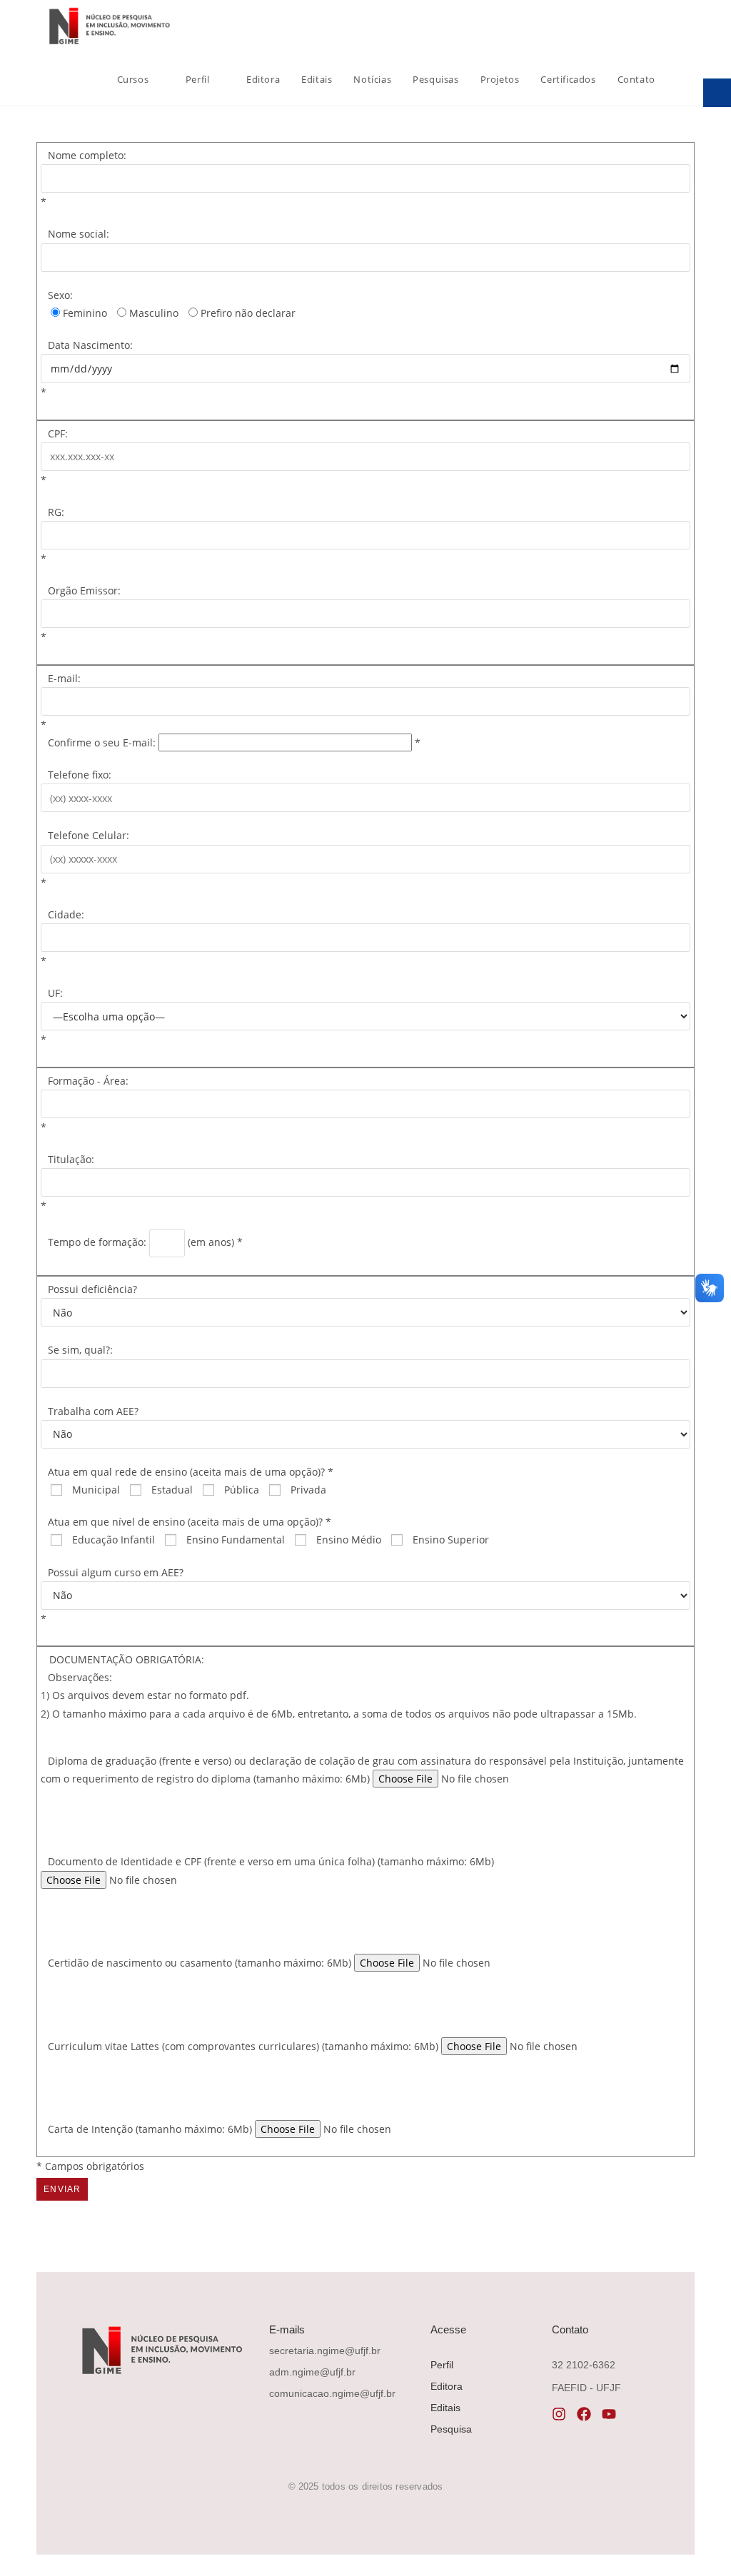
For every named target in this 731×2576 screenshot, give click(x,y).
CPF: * (54, 457)
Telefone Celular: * (85, 858)
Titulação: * (67, 1182)
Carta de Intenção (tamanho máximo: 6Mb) (151, 2129)
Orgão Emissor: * (81, 614)
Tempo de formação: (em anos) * (145, 1242)
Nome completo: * (84, 178)
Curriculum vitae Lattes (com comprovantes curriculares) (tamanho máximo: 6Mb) (244, 2046)
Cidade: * (62, 938)
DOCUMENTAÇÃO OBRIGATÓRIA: (127, 1659)
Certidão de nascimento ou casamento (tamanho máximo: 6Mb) (201, 1963)
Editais (445, 2408)
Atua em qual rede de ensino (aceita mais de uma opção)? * (191, 1472)
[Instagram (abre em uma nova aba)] (671, 27)
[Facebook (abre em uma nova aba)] (652, 27)
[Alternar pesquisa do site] (680, 79)
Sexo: (60, 295)
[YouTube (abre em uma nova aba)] (691, 27)
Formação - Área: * (85, 1104)
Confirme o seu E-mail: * (234, 742)
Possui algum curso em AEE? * (112, 1596)
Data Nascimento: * (87, 369)
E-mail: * (61, 701)
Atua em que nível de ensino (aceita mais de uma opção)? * (190, 1522)
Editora (447, 2386)
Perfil (442, 2365)
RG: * (52, 535)
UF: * (52, 1016)
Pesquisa (451, 2429)
